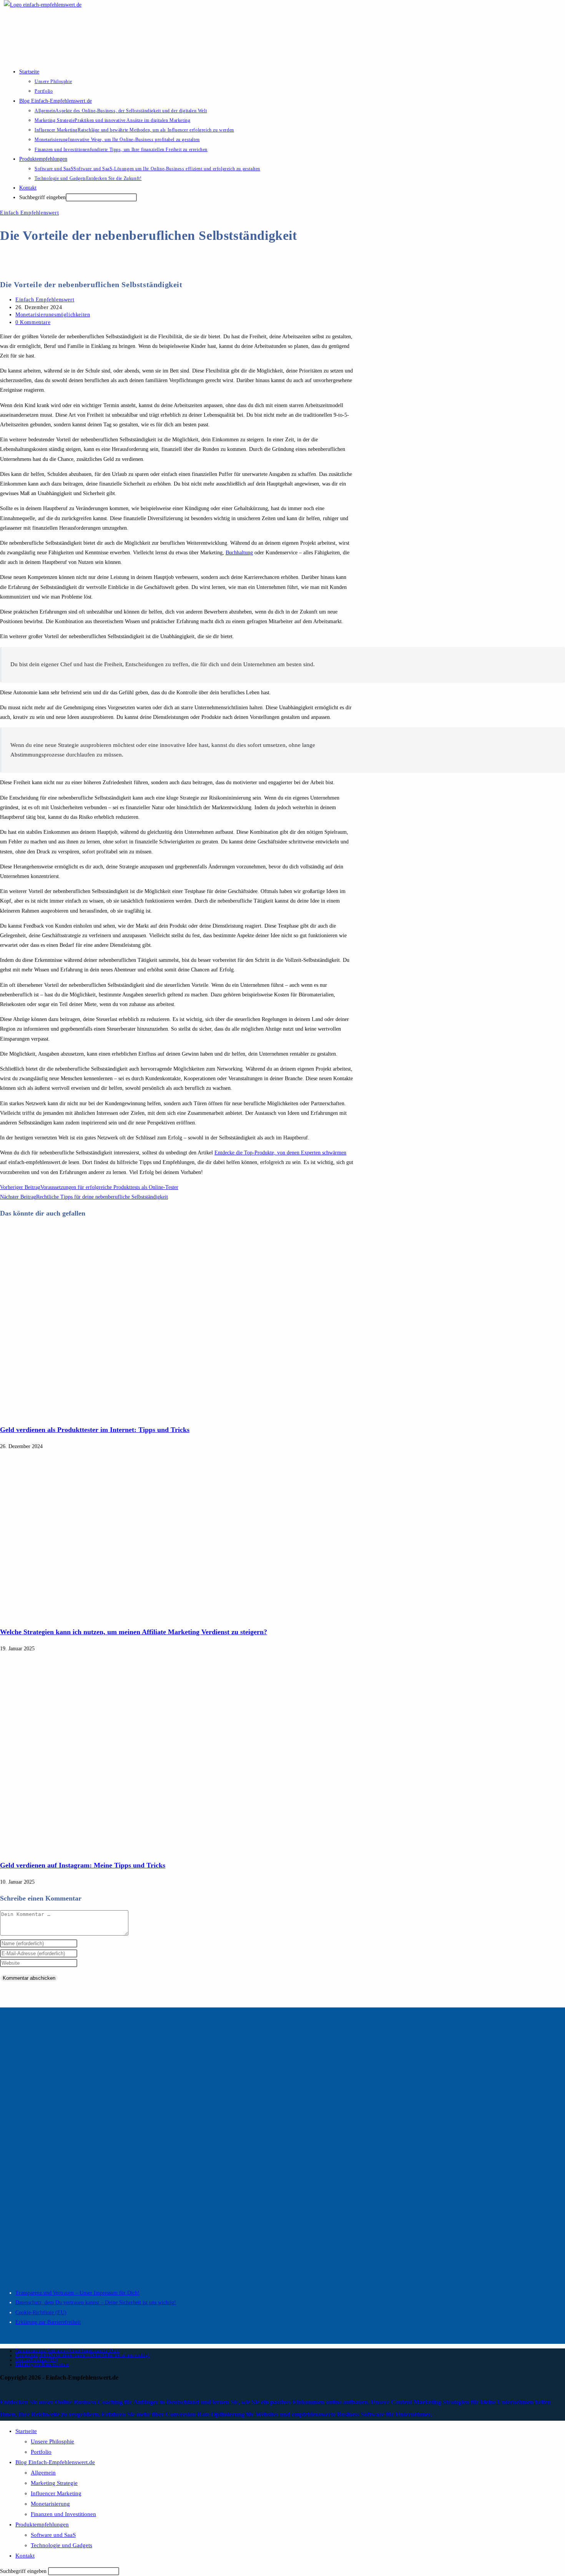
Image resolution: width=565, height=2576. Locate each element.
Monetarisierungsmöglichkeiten (53, 315)
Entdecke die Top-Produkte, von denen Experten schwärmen (280, 1153)
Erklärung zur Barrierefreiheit (48, 2322)
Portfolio (41, 2452)
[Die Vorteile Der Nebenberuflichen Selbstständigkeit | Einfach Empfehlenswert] (148, 1413)
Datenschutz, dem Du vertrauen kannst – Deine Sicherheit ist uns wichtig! (96, 2302)
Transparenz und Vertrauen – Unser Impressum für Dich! (77, 2293)
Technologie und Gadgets (61, 2545)
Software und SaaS (53, 2535)
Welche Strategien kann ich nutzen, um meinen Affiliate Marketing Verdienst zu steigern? (134, 1632)
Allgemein (43, 2473)
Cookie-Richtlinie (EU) (41, 2312)
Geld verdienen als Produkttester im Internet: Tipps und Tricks (95, 1430)
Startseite (26, 2431)
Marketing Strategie (54, 2483)
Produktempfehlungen (42, 2524)
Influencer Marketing (56, 2493)
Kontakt (25, 2556)
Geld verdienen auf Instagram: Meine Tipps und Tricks (83, 1865)
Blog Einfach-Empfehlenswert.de (55, 2462)
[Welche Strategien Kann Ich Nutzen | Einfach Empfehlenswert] (148, 1616)
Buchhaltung (239, 553)
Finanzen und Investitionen (63, 2514)
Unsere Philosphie (52, 2441)
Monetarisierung (50, 2504)
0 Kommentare (33, 322)
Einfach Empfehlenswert (29, 213)
